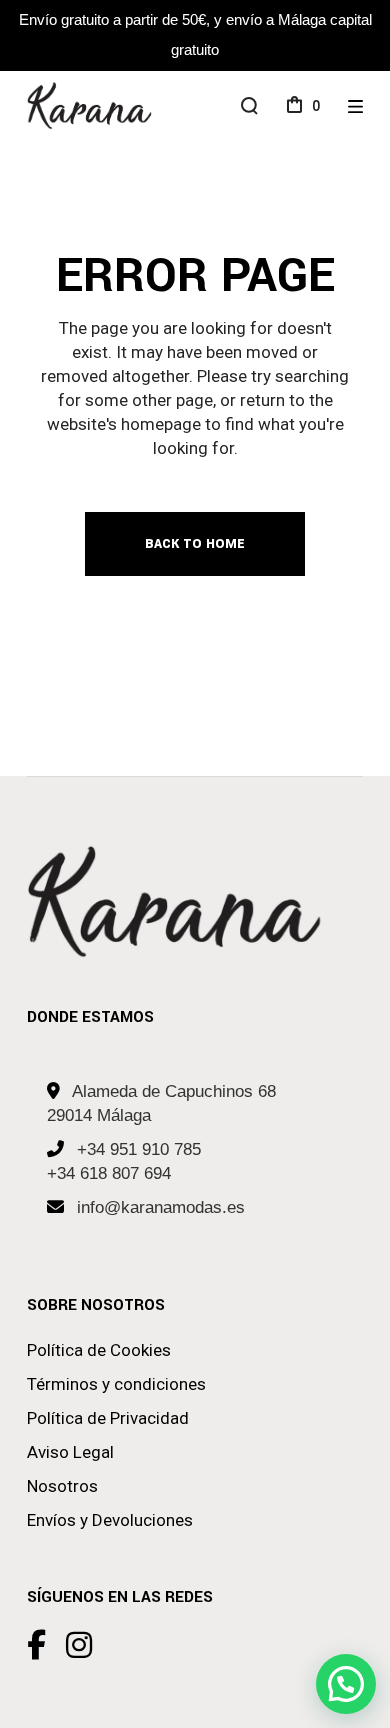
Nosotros (62, 1486)
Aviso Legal (70, 1452)
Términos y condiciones (116, 1384)
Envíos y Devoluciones (110, 1520)
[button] (346, 1684)
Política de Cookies (99, 1350)
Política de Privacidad (108, 1418)
